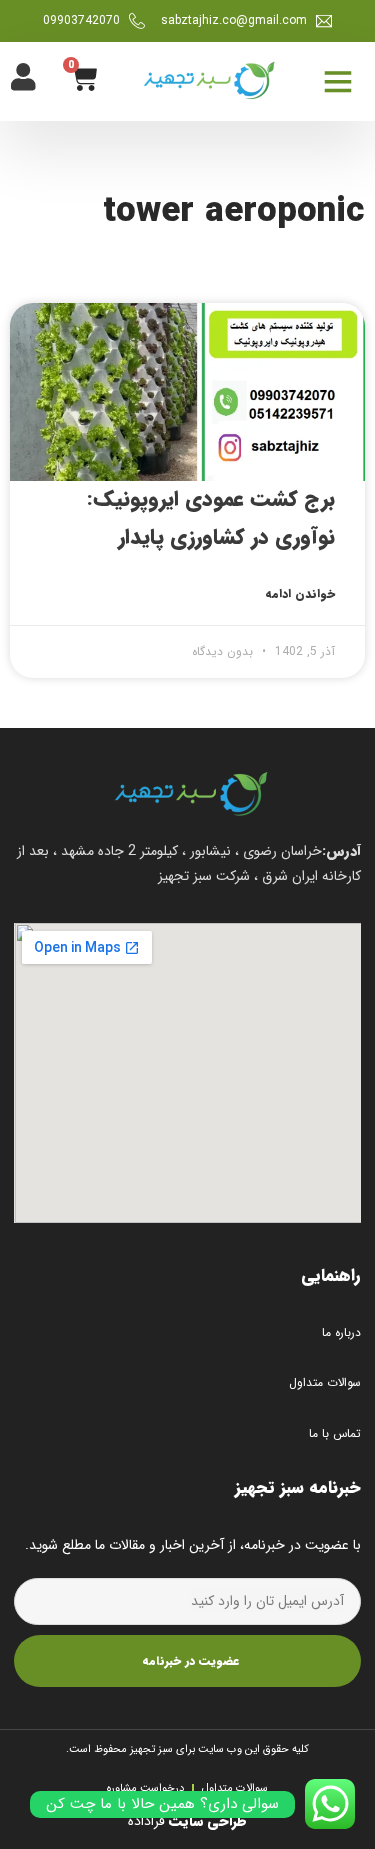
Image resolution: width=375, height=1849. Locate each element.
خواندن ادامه (300, 593)
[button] (337, 81)
